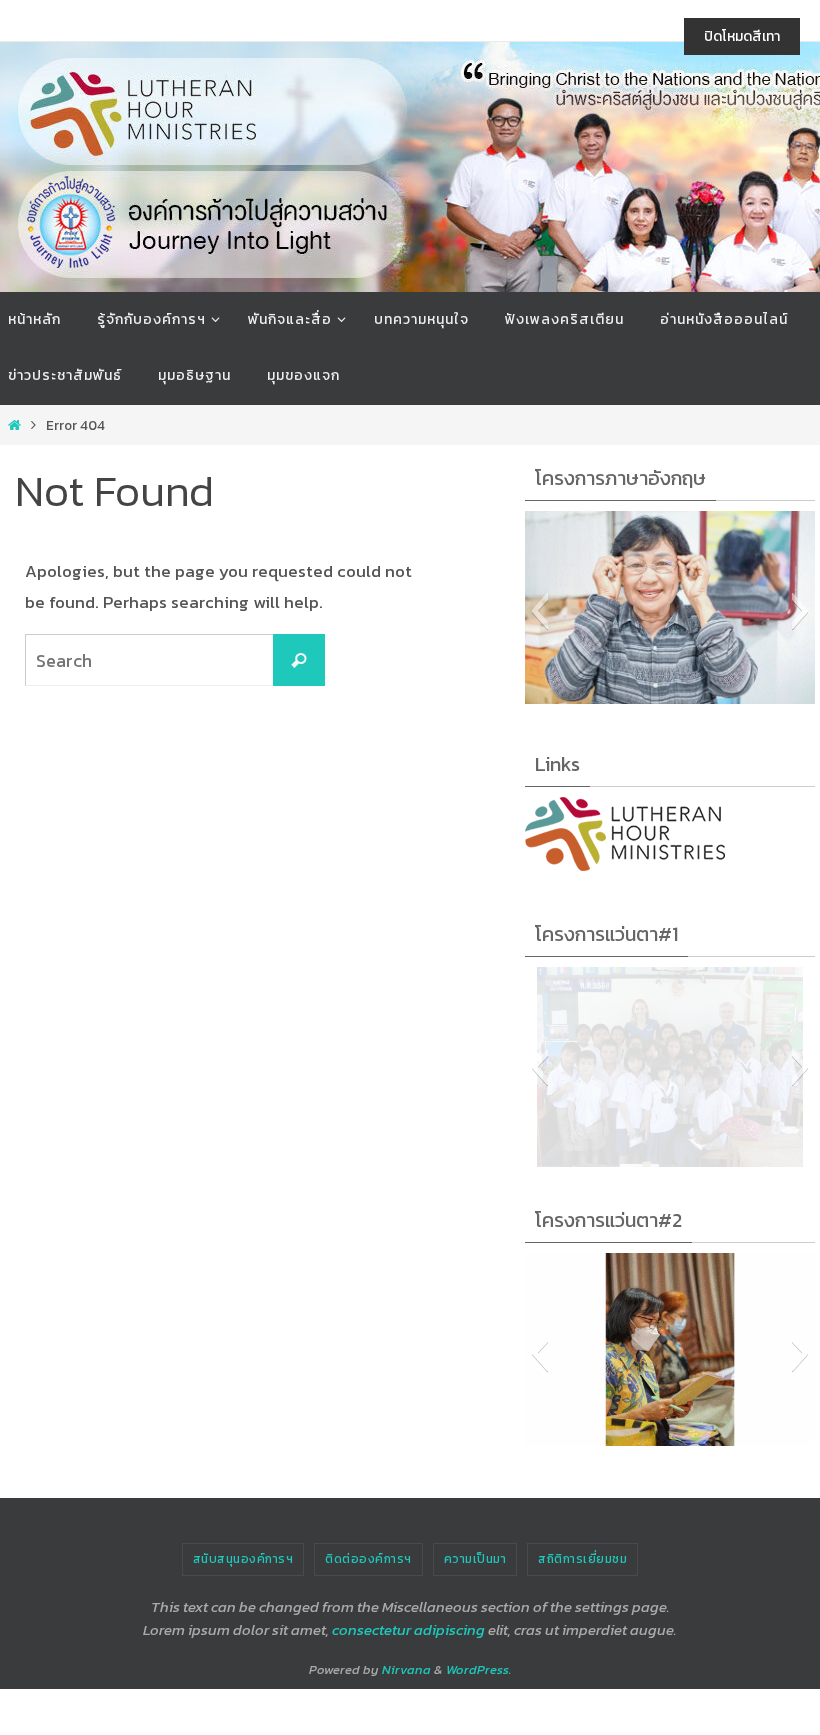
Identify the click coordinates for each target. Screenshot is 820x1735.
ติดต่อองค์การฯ (368, 1559)
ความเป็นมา (475, 1559)
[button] (539, 611)
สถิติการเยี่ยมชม (582, 1559)
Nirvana (406, 1669)
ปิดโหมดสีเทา (742, 36)
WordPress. (478, 1669)
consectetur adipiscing (408, 1629)
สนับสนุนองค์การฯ (243, 1559)
